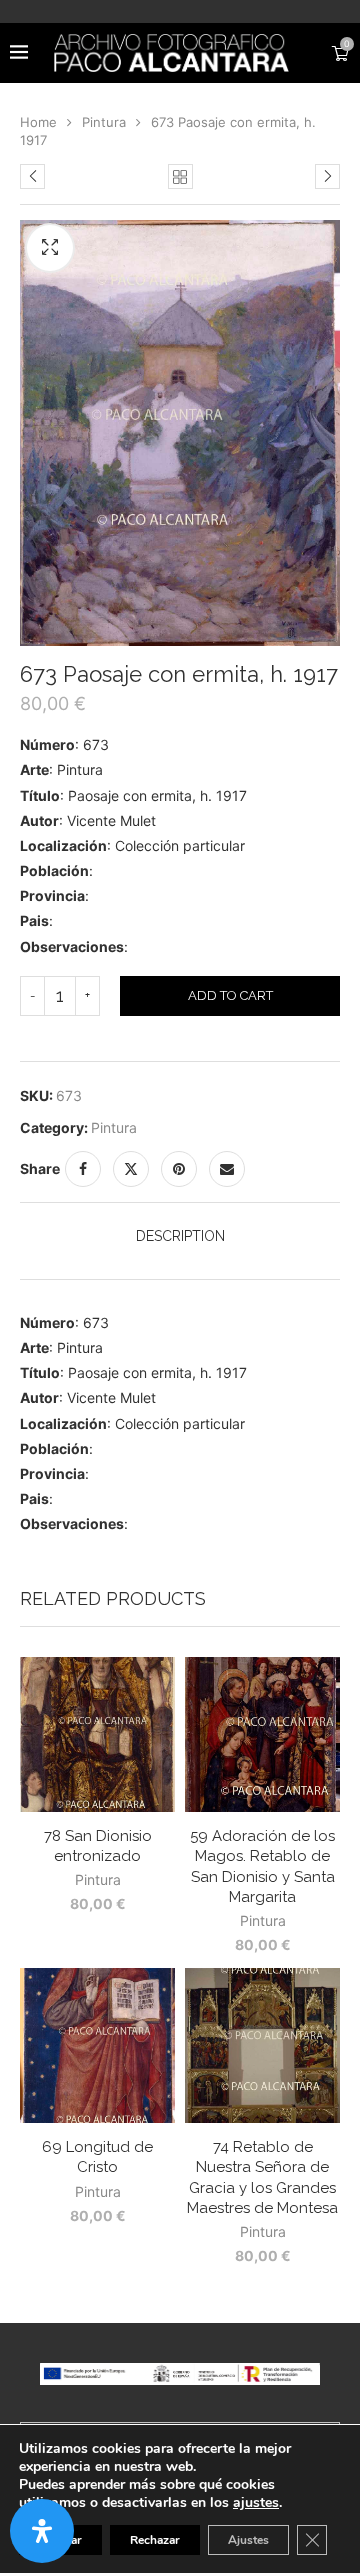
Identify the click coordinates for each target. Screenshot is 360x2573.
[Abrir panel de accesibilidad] (42, 2531)
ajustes (256, 2503)
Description (180, 1236)
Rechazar (155, 2540)
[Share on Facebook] (83, 1169)
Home (38, 122)
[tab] (180, 1236)
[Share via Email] (227, 1169)
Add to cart (230, 995)
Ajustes (248, 2540)
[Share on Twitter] (131, 1169)
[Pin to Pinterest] (179, 1169)
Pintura (104, 122)
